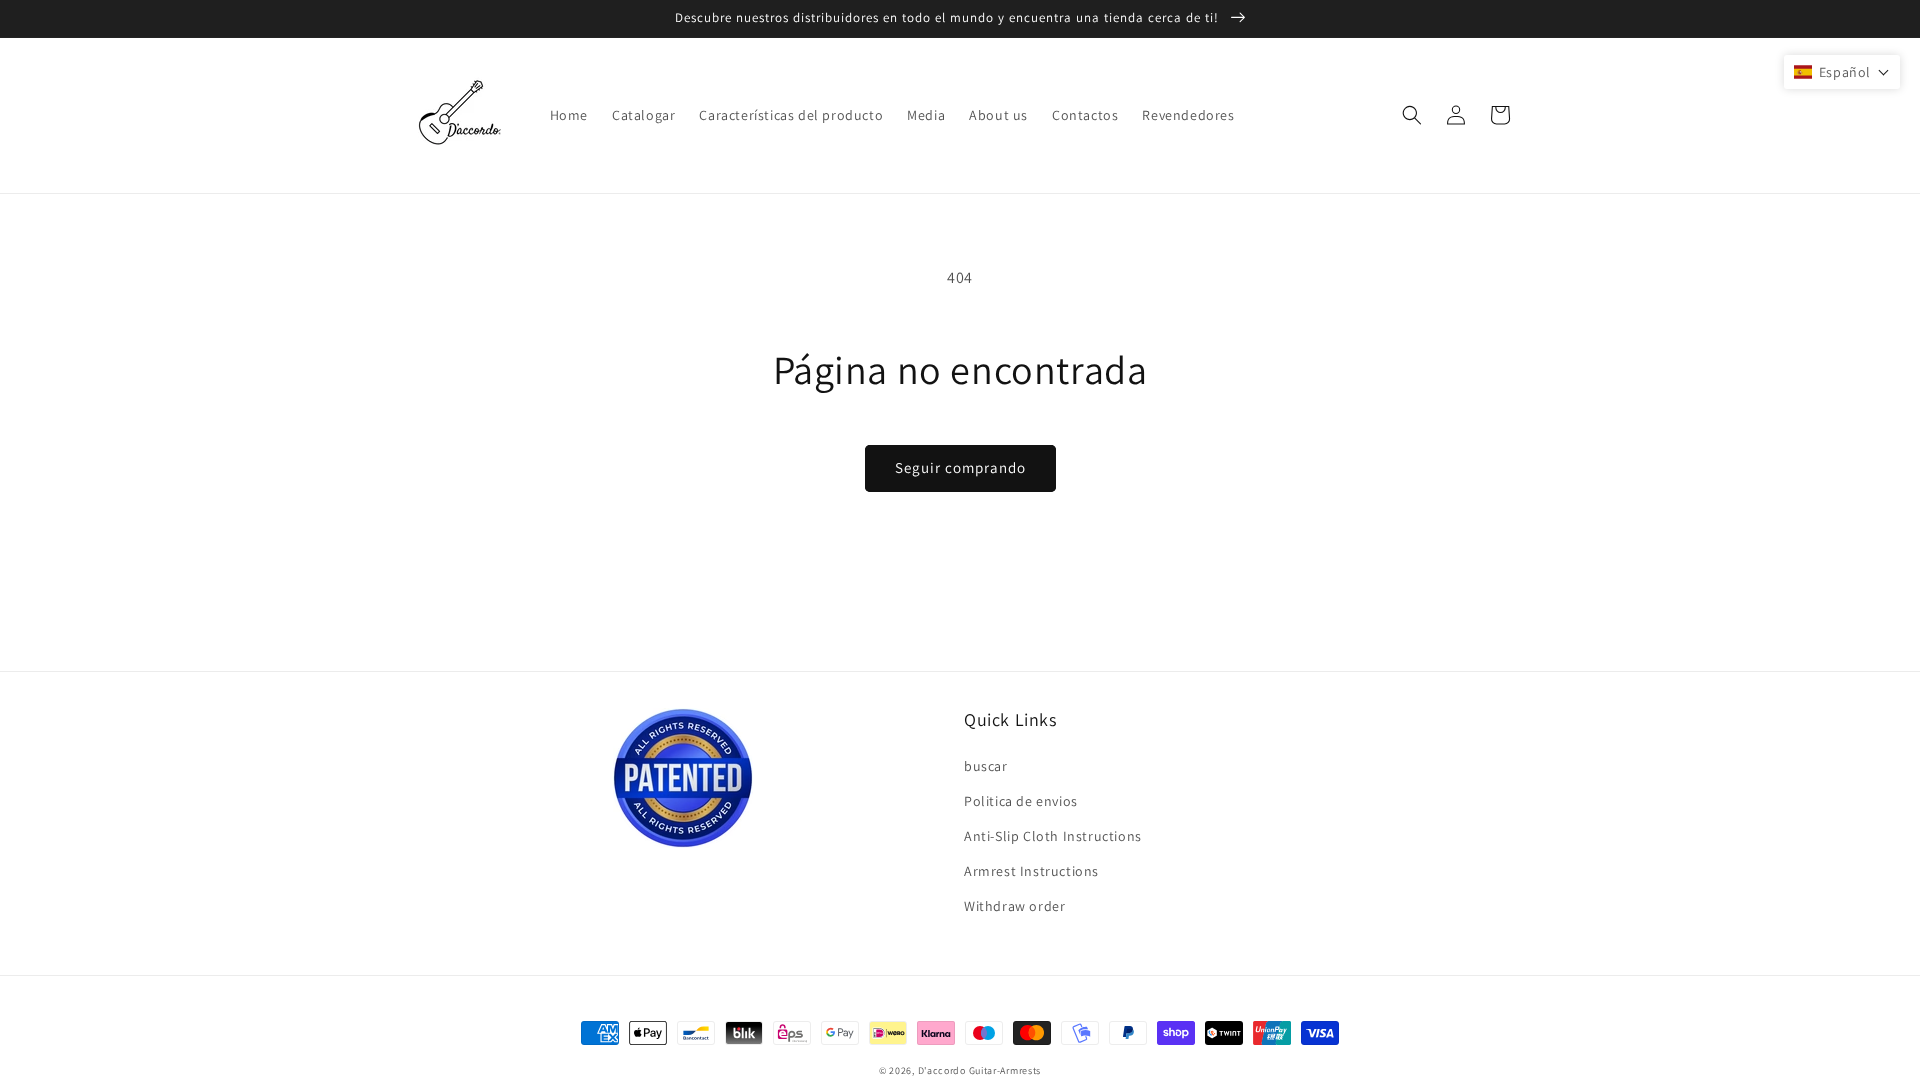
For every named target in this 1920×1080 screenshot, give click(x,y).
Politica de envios (1021, 801)
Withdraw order (1014, 906)
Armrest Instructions (1031, 871)
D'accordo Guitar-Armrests (980, 1070)
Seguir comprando (960, 467)
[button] (1412, 115)
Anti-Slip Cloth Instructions (1053, 836)
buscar (986, 766)
